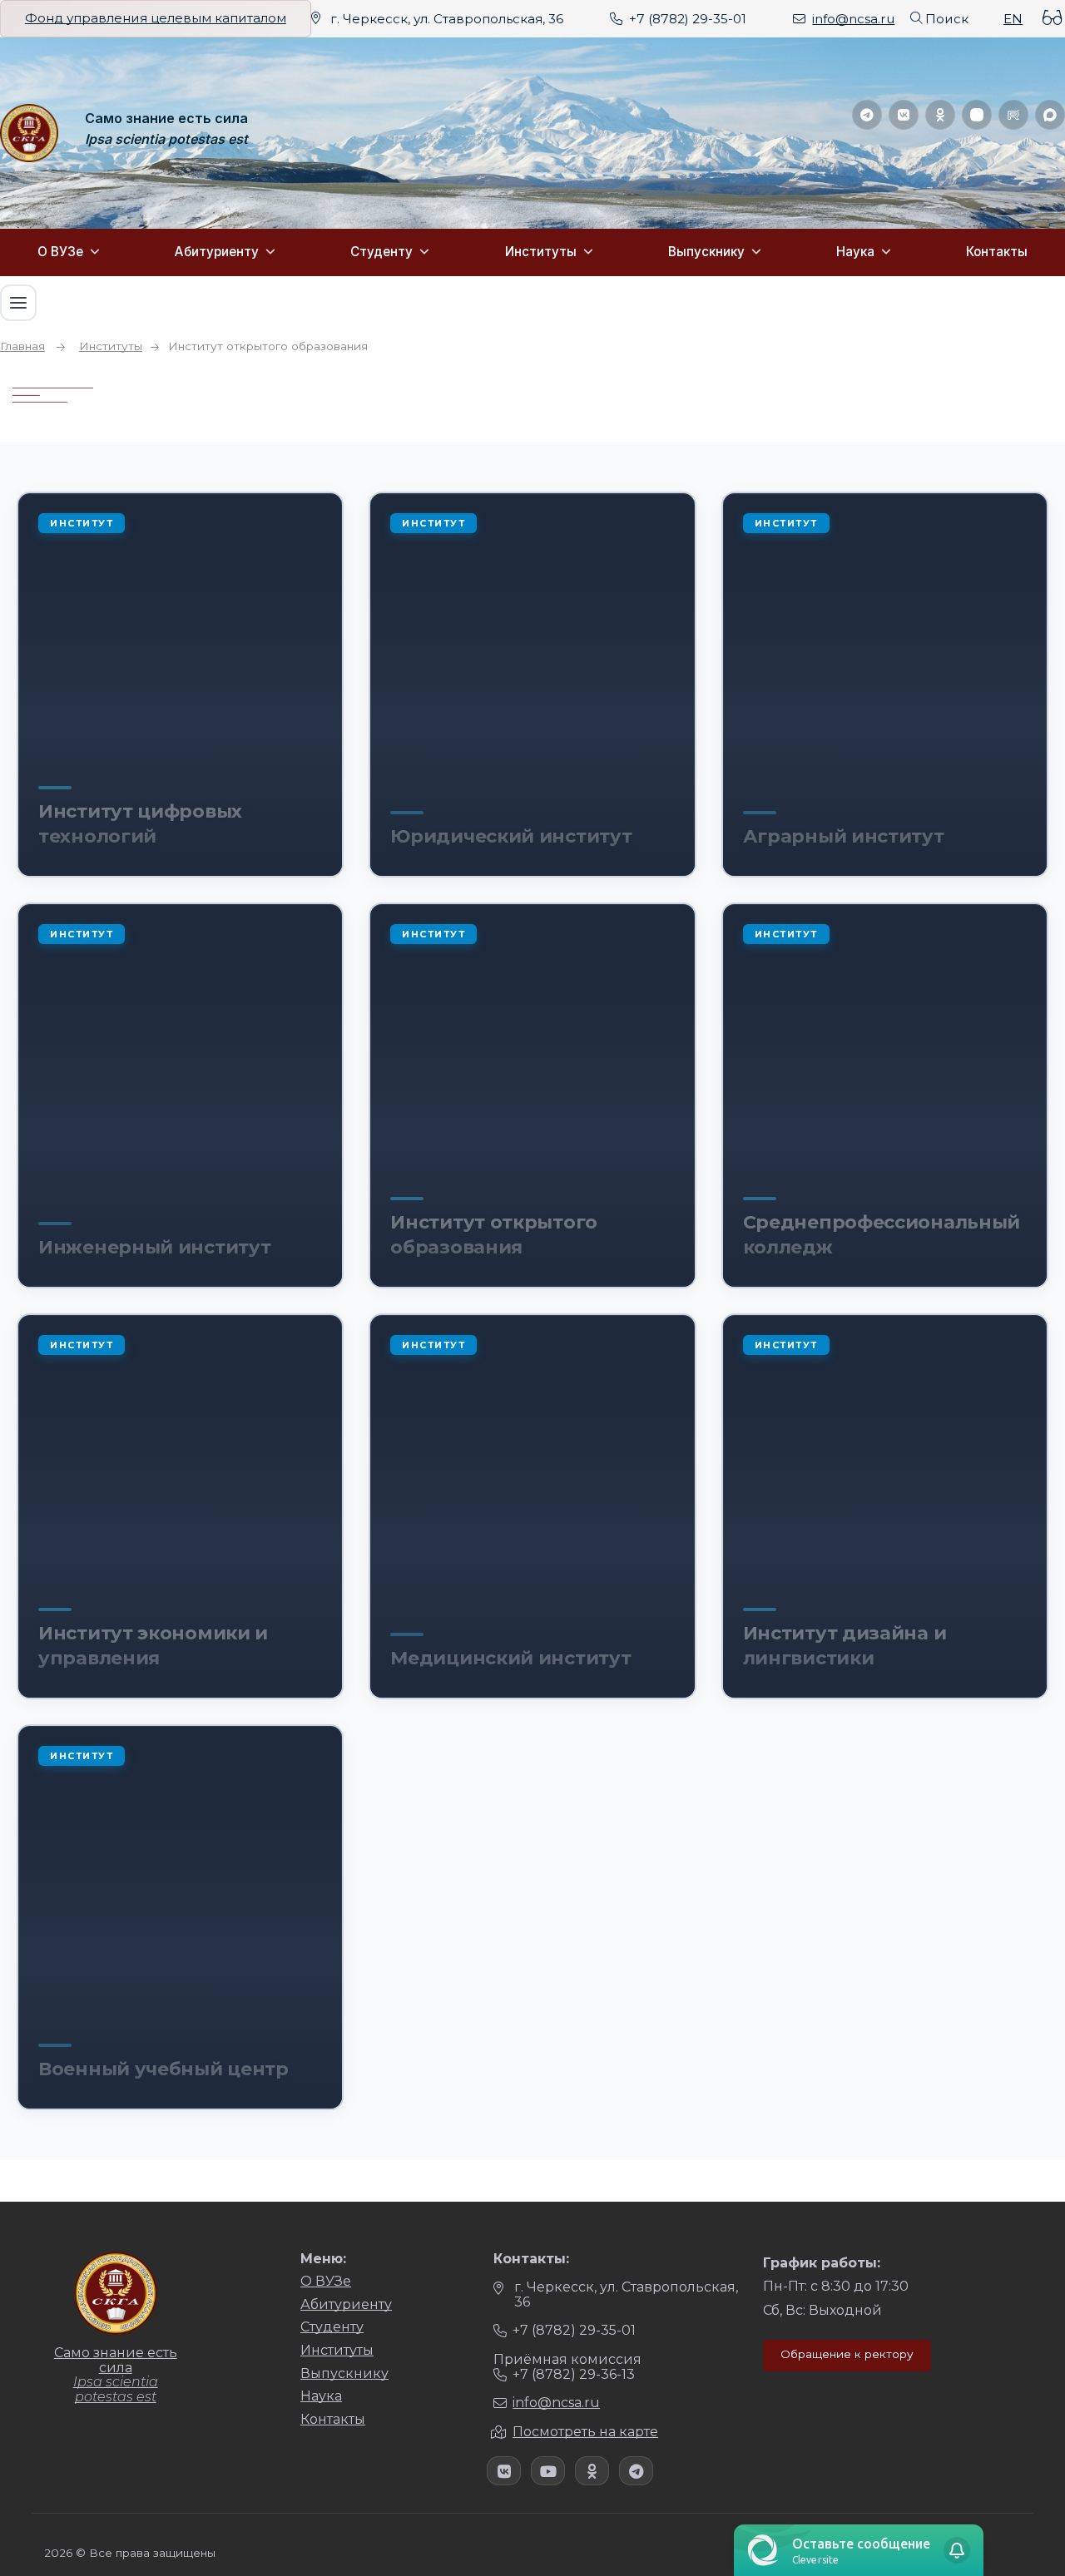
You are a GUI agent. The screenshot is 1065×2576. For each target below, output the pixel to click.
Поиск (947, 19)
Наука (855, 252)
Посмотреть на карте (585, 2432)
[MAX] (1050, 115)
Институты (541, 252)
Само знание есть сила (166, 119)
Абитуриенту (217, 252)
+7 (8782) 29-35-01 (688, 19)
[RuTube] (1013, 115)
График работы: (822, 2263)
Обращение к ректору (847, 2354)
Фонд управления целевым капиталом (156, 18)
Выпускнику (706, 252)
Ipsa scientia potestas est (166, 140)
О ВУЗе (60, 252)
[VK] (904, 115)
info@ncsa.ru (853, 19)
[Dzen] (977, 115)
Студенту (381, 252)
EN (1013, 19)
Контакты (997, 252)
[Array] (504, 2471)
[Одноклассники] (940, 115)
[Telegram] (867, 115)
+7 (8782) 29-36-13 (574, 2374)
